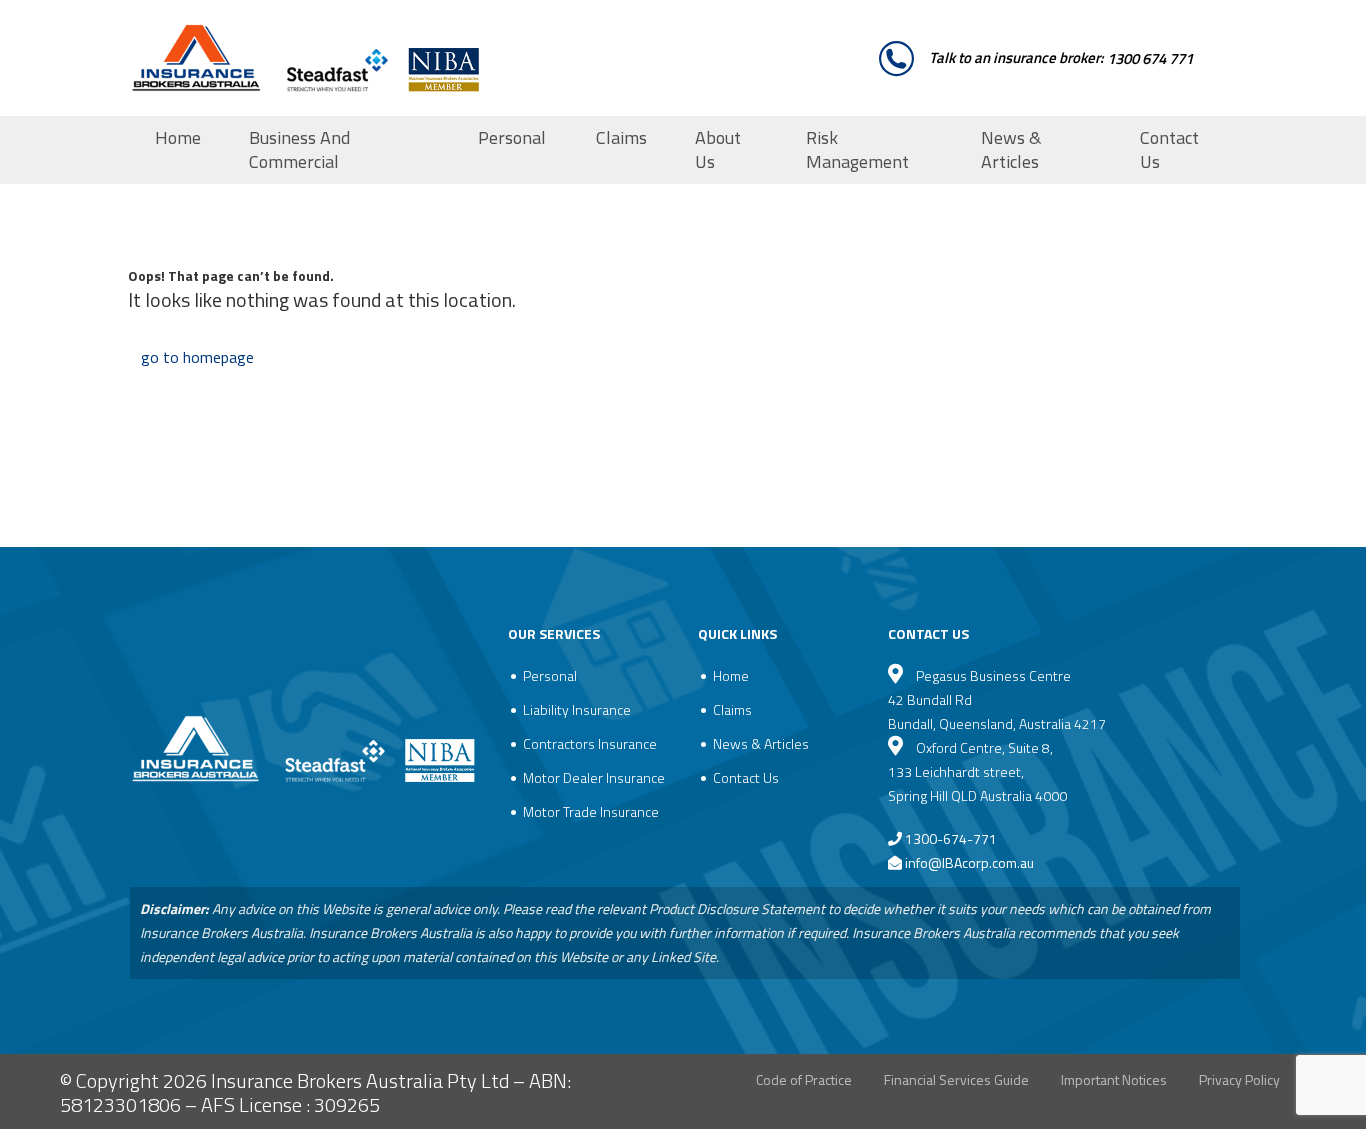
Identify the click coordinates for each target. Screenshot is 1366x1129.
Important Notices (1114, 1079)
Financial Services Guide (956, 1079)
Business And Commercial (299, 149)
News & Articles (1011, 149)
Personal (512, 137)
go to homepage (197, 357)
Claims (621, 137)
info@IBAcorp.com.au (969, 862)
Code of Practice (804, 1079)
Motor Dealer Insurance (594, 777)
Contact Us (1169, 149)
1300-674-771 (949, 838)
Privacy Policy (1239, 1079)
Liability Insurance (577, 709)
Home (178, 137)
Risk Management (857, 149)
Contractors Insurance (590, 743)
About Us (718, 149)
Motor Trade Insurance (591, 811)
